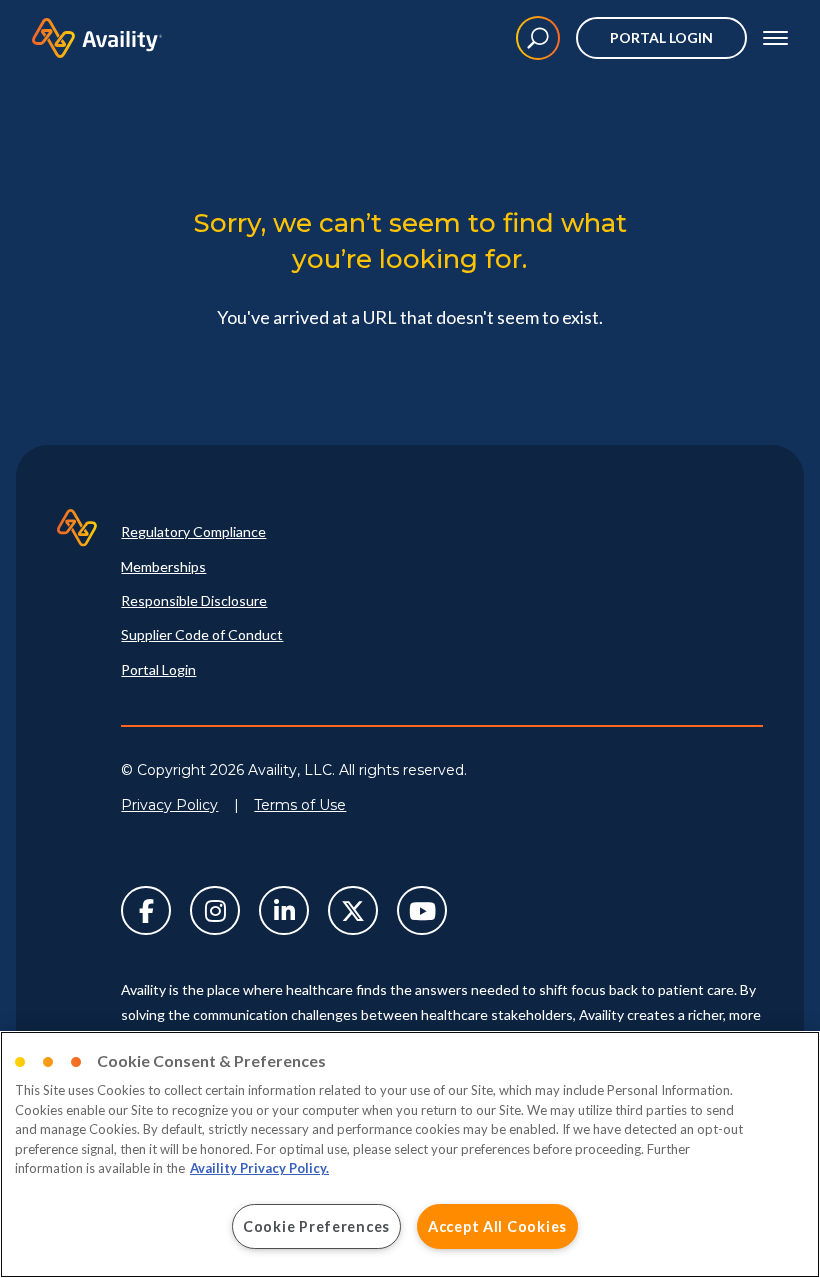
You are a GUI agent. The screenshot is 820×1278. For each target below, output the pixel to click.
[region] (410, 1154)
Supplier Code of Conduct (202, 634)
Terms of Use (300, 805)
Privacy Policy (169, 805)
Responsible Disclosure (194, 600)
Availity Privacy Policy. (259, 1168)
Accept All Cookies (497, 1226)
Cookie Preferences (316, 1226)
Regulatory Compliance (193, 531)
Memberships (163, 566)
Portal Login (661, 37)
